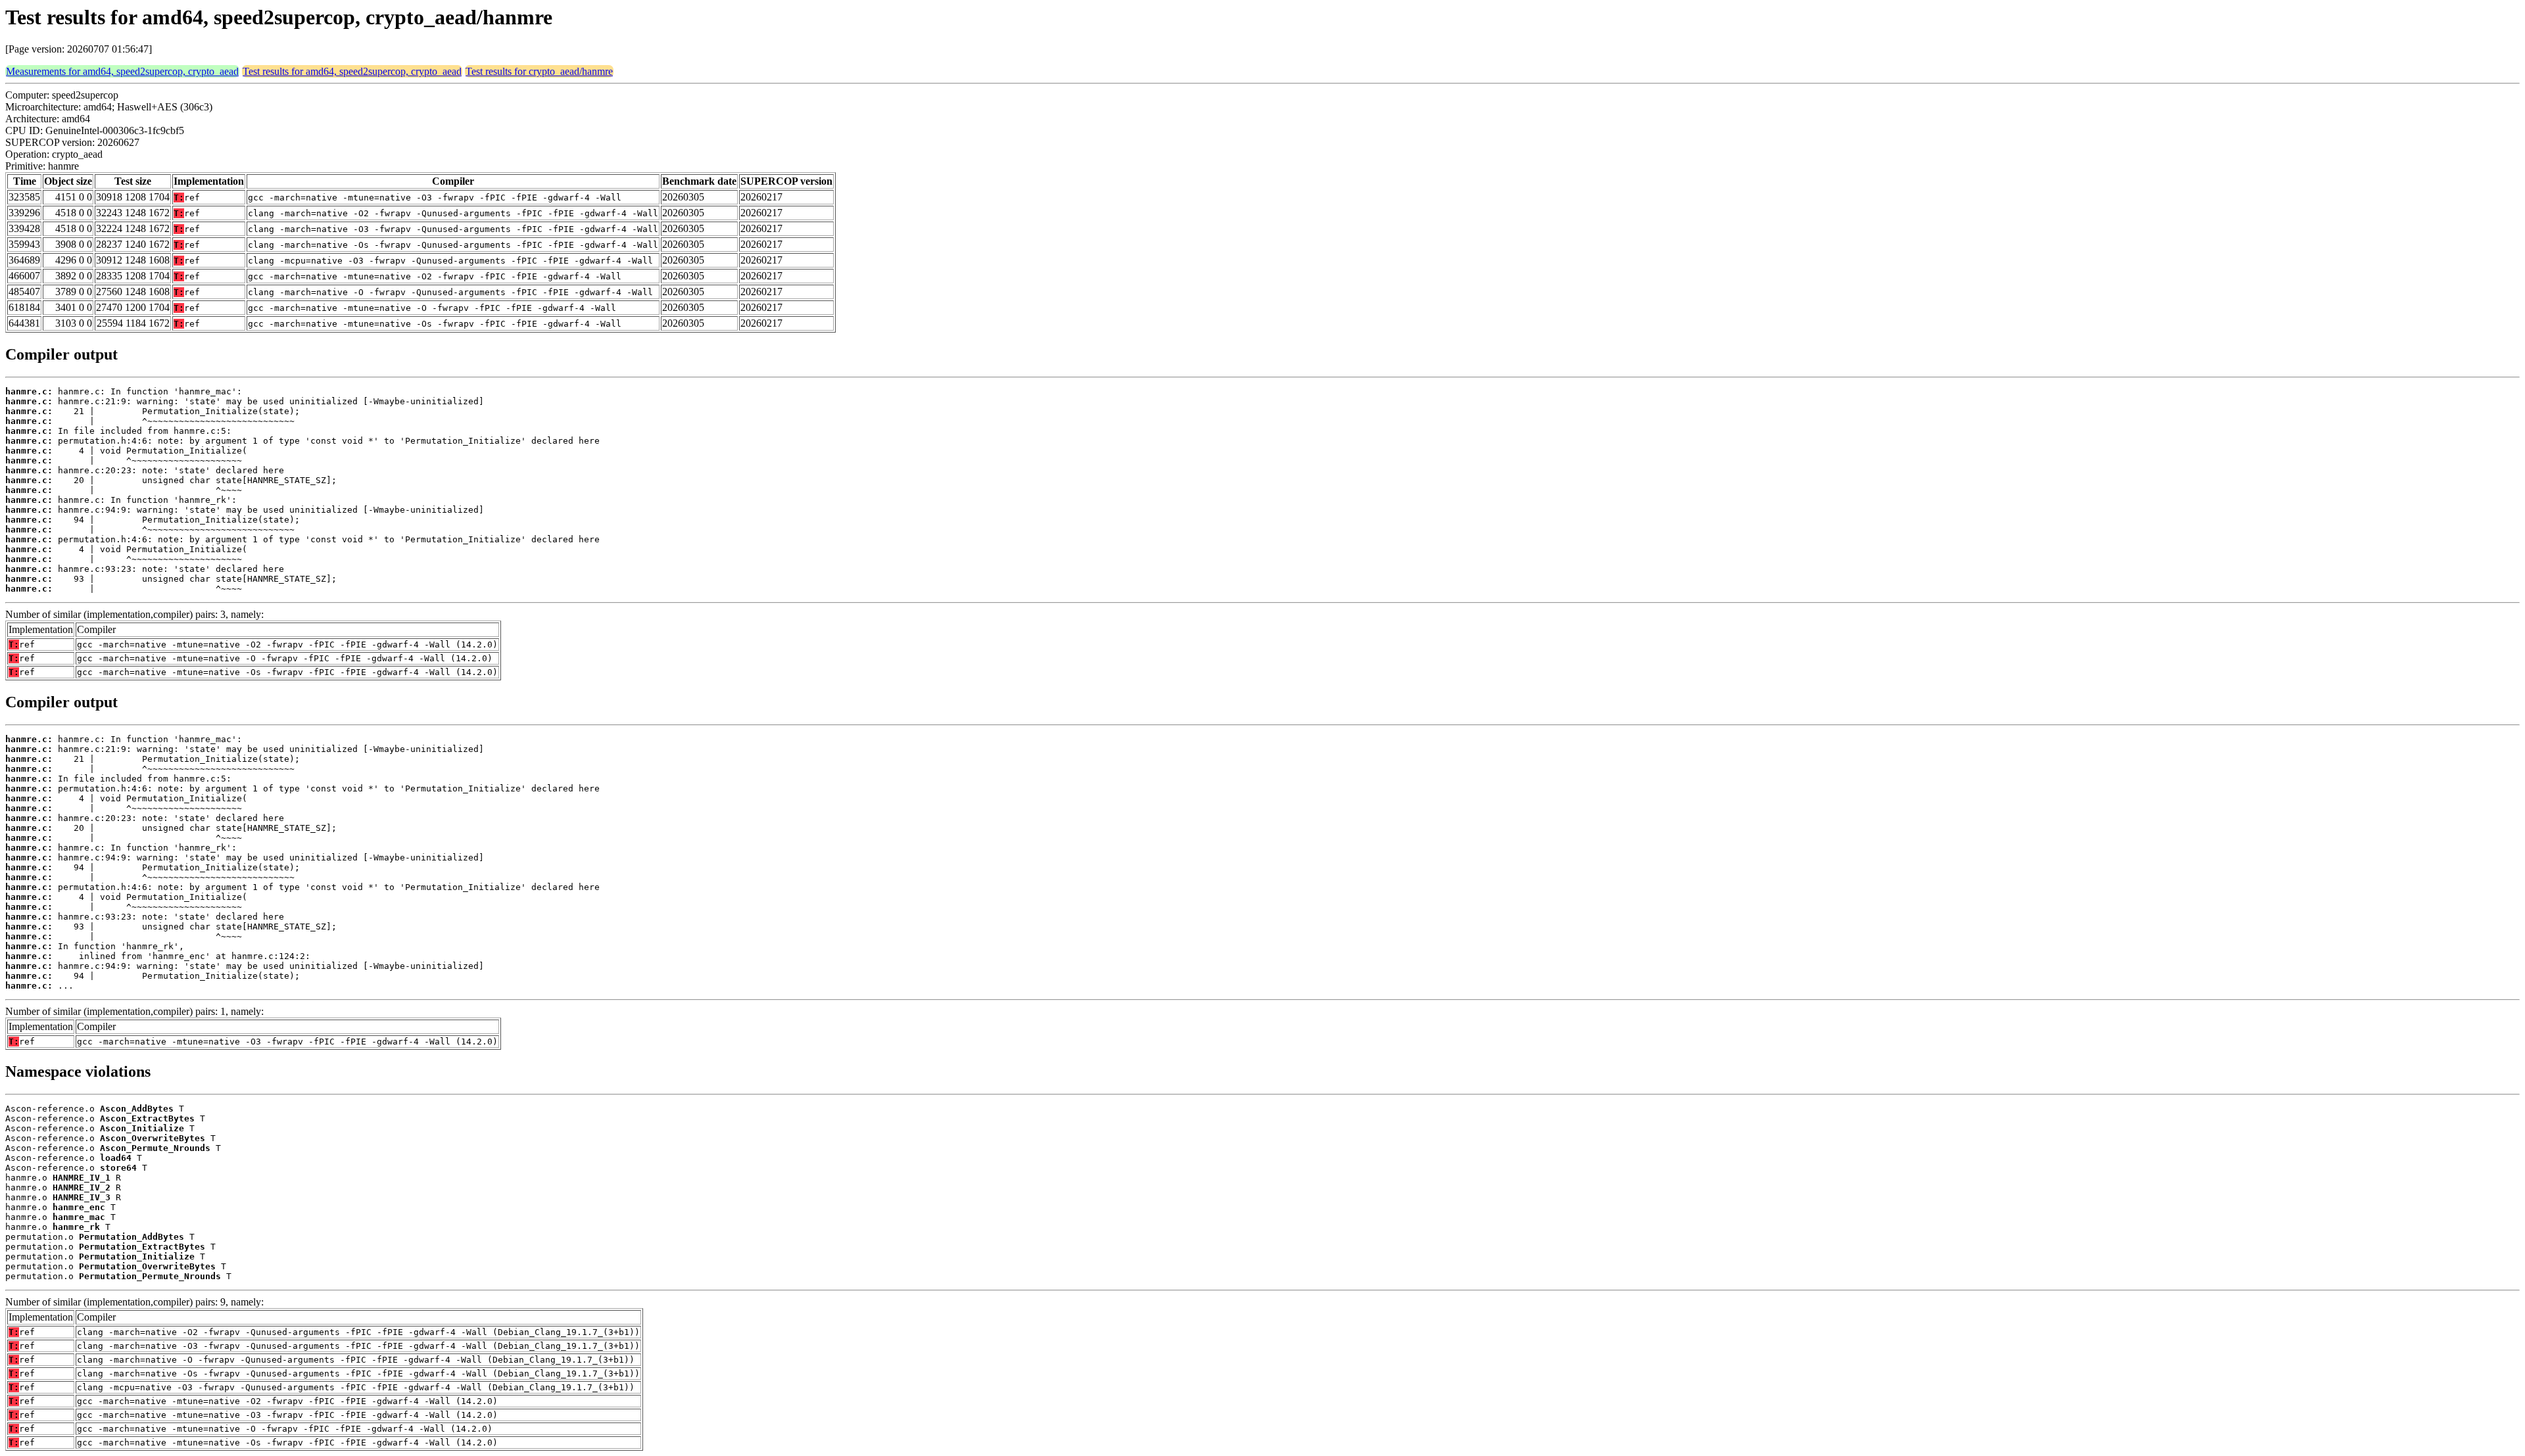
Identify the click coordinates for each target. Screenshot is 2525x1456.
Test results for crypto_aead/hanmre (539, 71)
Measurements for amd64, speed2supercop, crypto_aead (122, 71)
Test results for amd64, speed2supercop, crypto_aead (352, 71)
